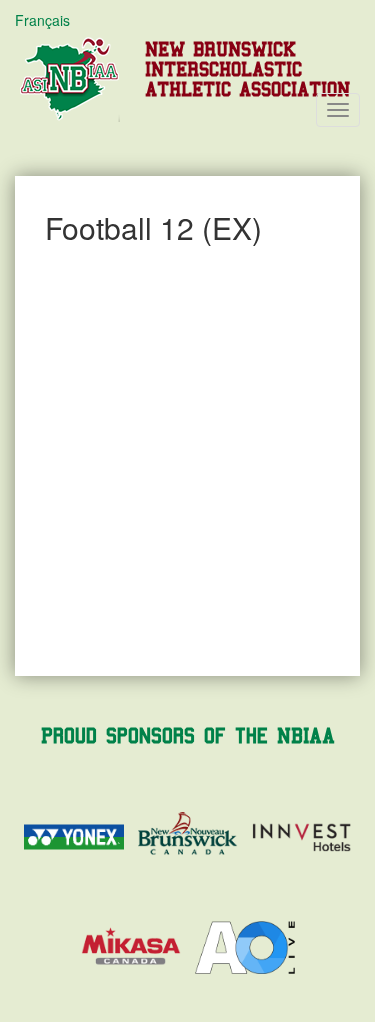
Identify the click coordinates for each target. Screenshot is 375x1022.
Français (42, 20)
